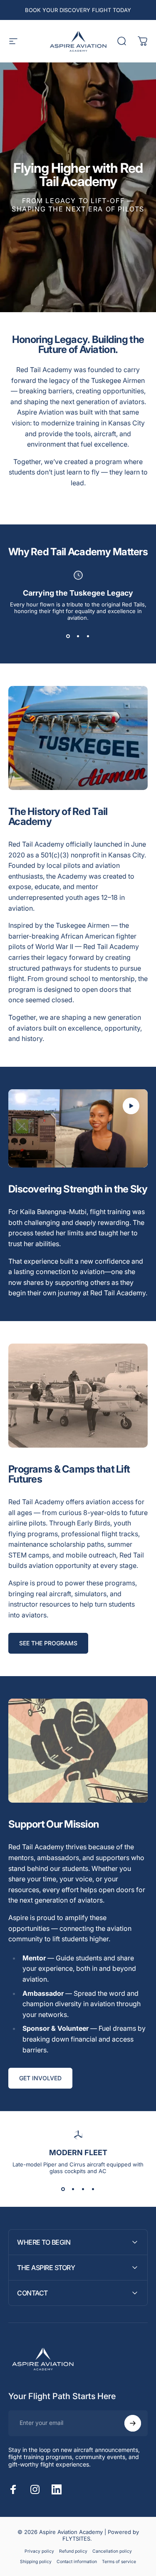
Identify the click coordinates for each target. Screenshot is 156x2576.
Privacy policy (39, 2551)
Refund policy (73, 2551)
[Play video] (78, 1128)
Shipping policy (36, 2562)
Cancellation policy (112, 2551)
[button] (131, 1106)
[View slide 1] (68, 636)
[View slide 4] (93, 2189)
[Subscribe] (133, 2423)
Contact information (77, 2562)
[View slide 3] (88, 636)
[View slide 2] (78, 636)
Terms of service (119, 2562)
